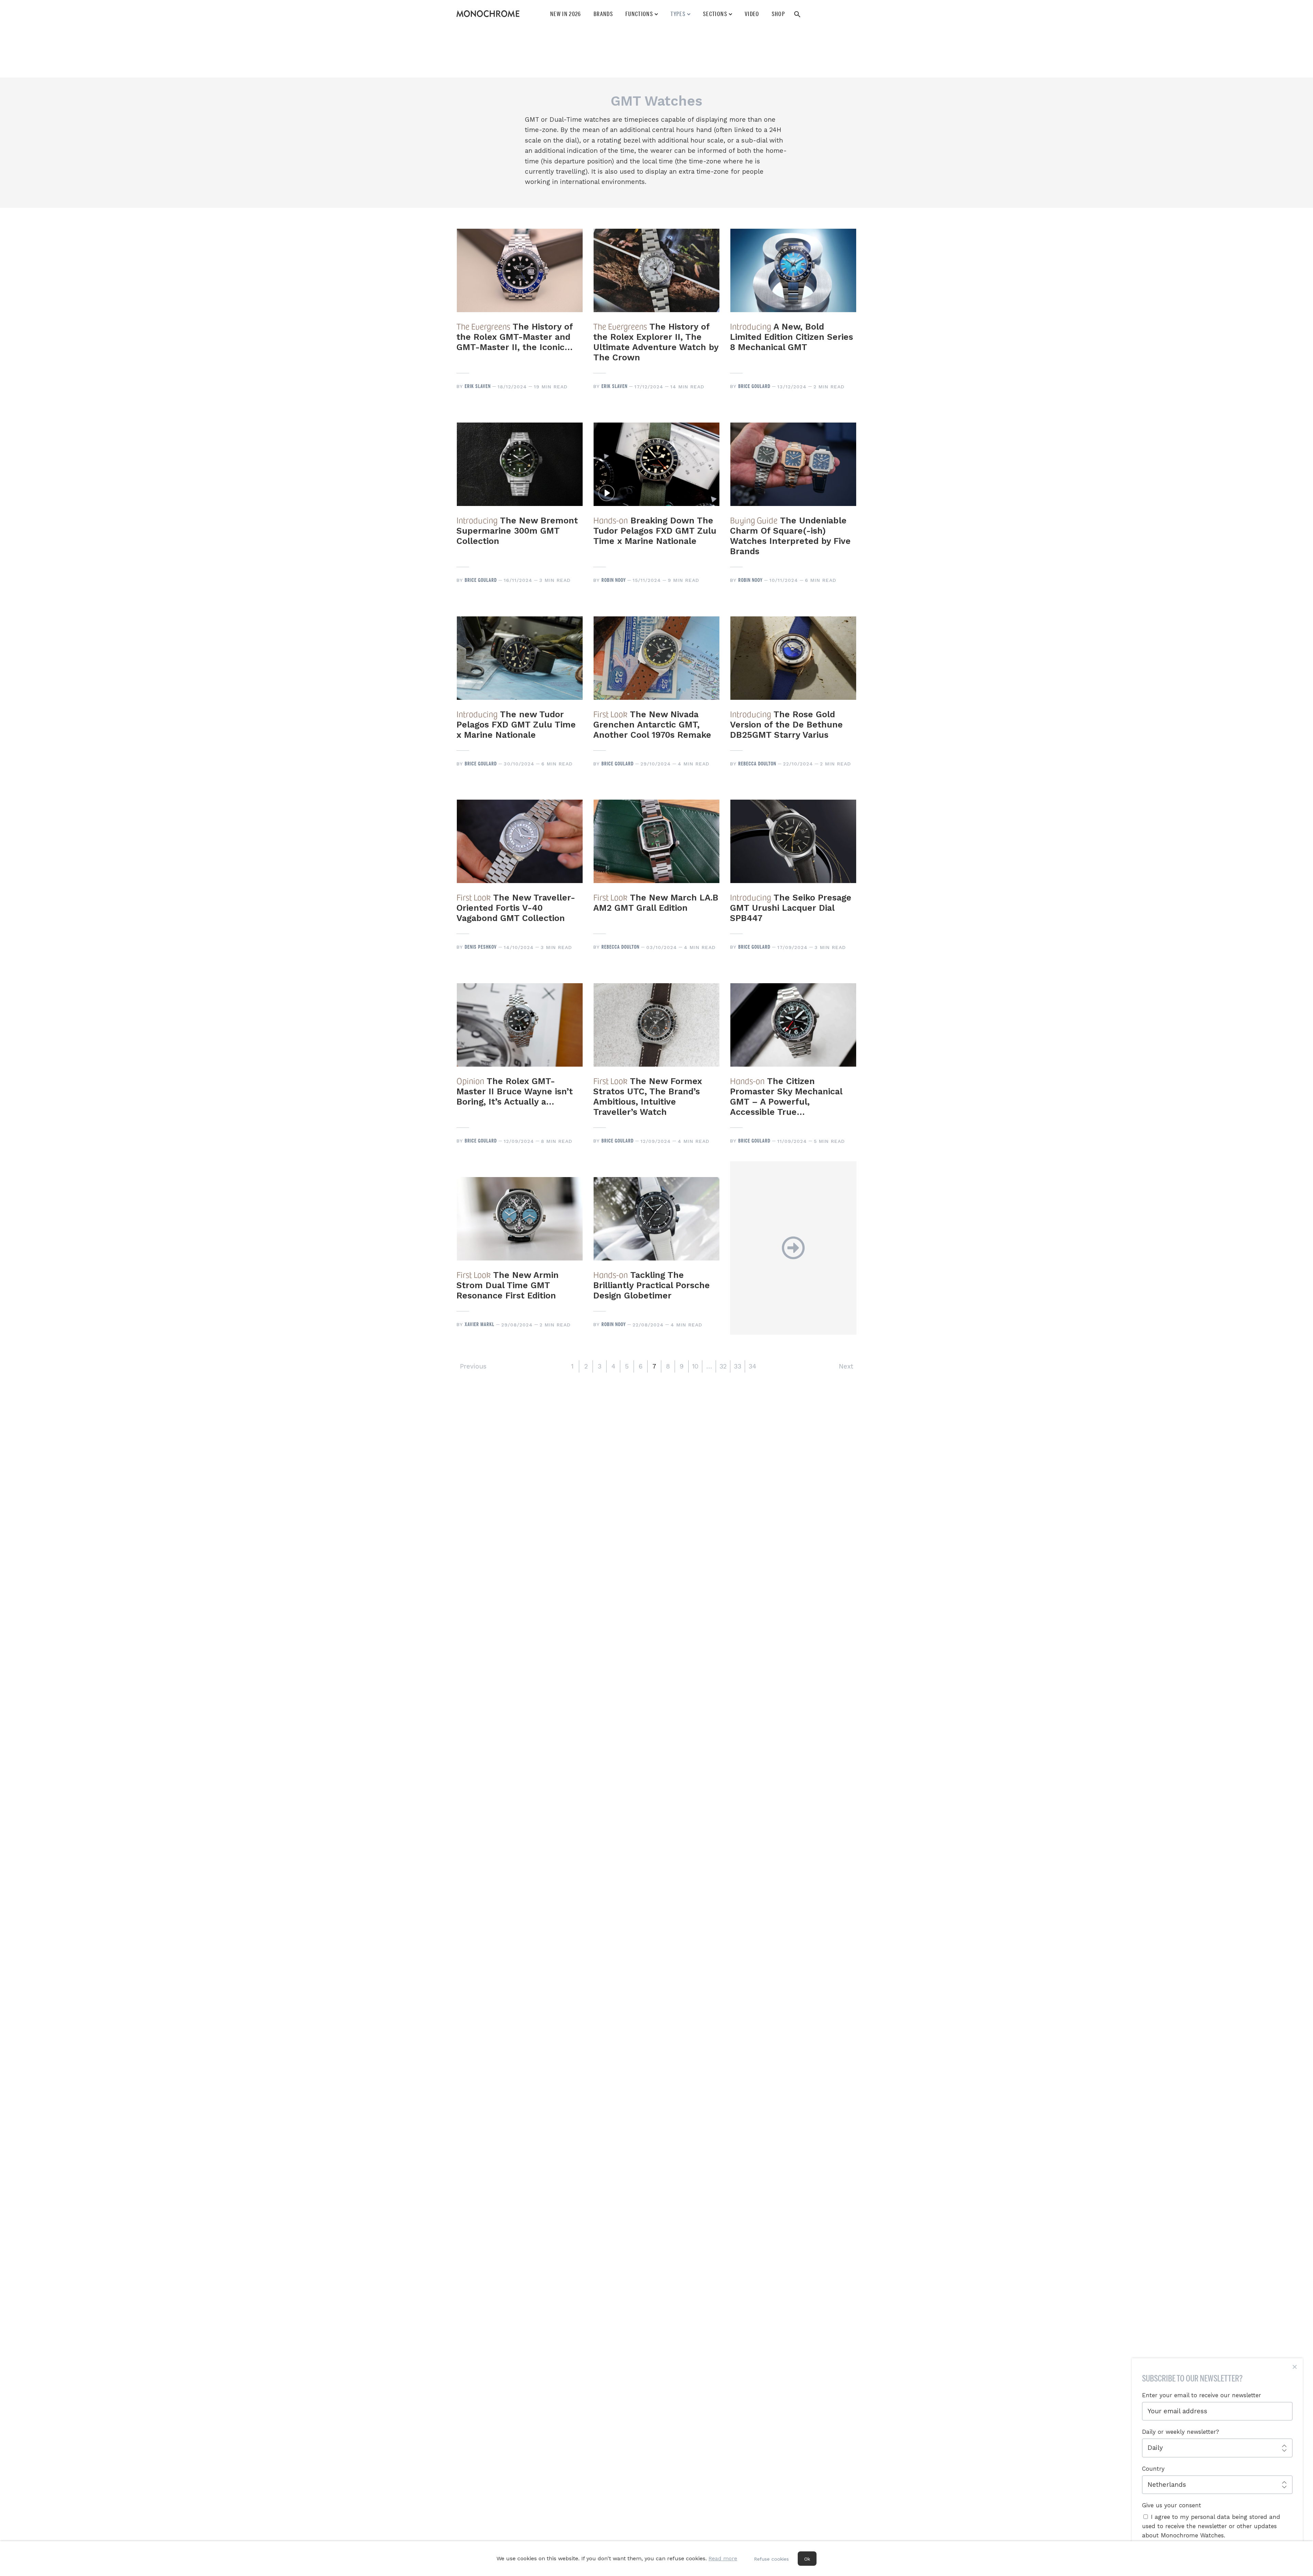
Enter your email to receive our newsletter (1202, 2395)
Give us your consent (1172, 2505)
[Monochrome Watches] (488, 14)
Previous (473, 1366)
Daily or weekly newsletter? (1181, 2432)
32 (723, 1366)
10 (695, 1366)
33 (738, 1366)
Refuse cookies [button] (771, 2559)
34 (752, 1366)
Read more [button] (723, 2558)
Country (1153, 2469)
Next (846, 1366)
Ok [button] (807, 2559)
